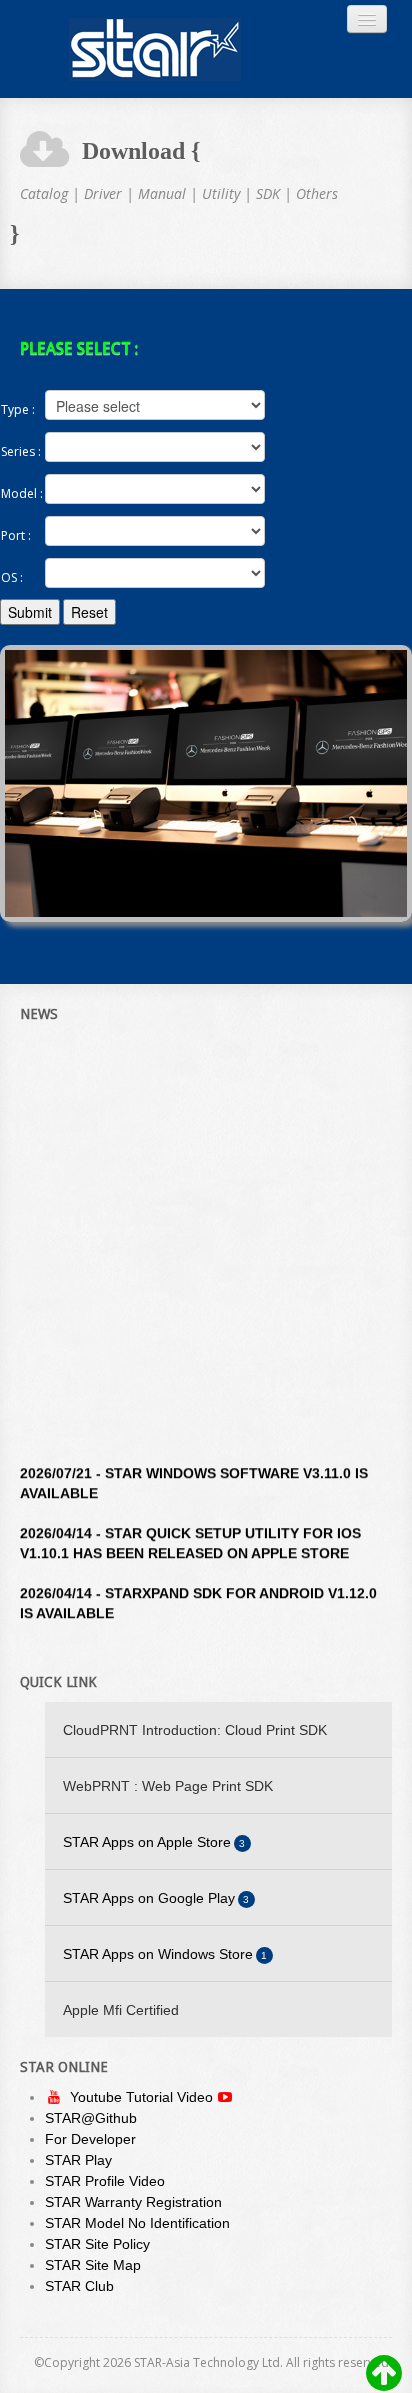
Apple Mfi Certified (121, 2010)
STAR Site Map (93, 2265)
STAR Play (78, 2160)
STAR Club (79, 2286)
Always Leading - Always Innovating (155, 49)
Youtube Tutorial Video (143, 2097)
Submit (30, 612)
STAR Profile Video (105, 2181)
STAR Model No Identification (137, 2223)
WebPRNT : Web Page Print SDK (168, 1786)
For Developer (90, 2139)
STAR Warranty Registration (133, 2202)
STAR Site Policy (97, 2244)
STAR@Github (91, 2118)
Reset (89, 612)
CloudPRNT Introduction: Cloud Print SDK (195, 1730)
